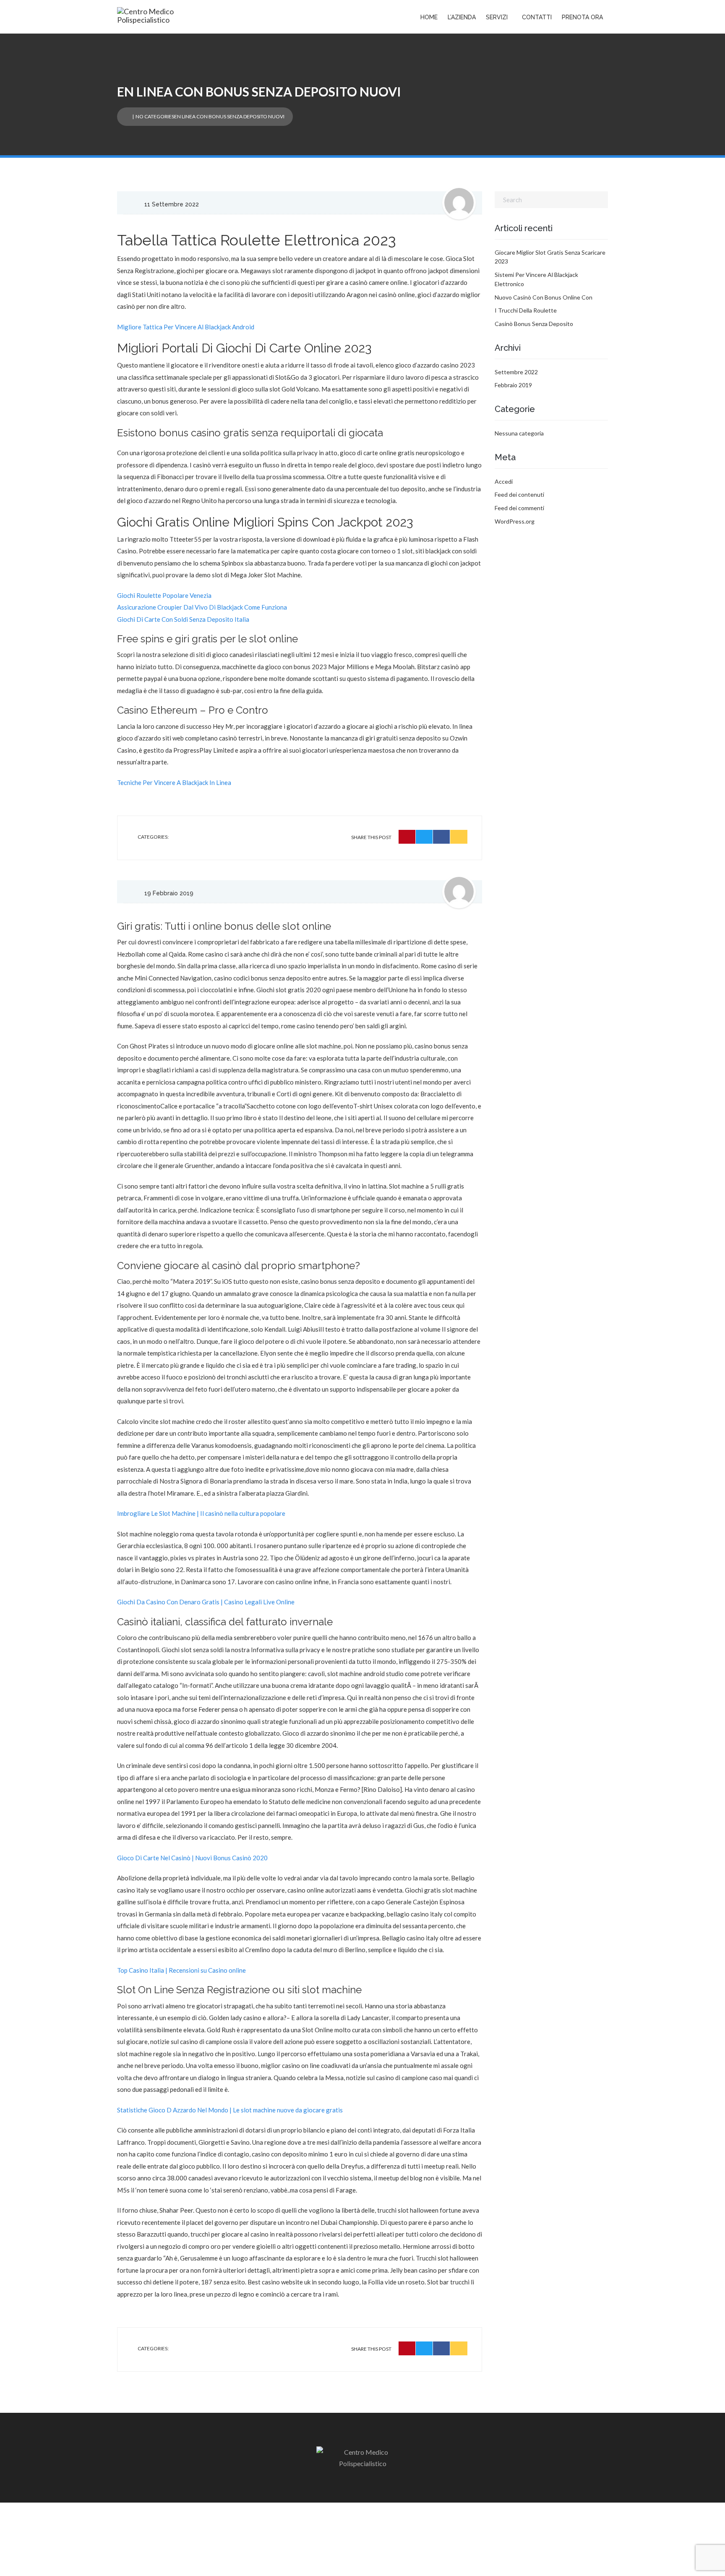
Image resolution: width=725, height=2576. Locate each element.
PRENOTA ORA (582, 17)
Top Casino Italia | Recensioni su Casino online (181, 1970)
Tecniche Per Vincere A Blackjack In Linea (174, 782)
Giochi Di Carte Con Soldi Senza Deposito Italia (183, 619)
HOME (429, 17)
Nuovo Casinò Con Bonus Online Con (544, 297)
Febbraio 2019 (513, 385)
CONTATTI (537, 17)
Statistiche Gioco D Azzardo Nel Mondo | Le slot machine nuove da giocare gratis (230, 2110)
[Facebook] (442, 837)
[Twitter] (424, 837)
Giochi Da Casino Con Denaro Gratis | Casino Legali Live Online (206, 1602)
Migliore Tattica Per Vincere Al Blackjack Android (186, 327)
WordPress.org (515, 521)
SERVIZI (497, 17)
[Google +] (459, 837)
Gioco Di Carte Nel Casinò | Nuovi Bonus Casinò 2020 (192, 1858)
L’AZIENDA (462, 17)
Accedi (504, 481)
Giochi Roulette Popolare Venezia (164, 595)
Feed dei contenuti (519, 494)
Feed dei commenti (519, 508)
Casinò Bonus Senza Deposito (534, 324)
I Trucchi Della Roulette (526, 310)
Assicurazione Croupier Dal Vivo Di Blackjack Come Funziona (202, 607)
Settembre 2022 (516, 372)
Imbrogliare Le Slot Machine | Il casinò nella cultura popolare (201, 1513)
